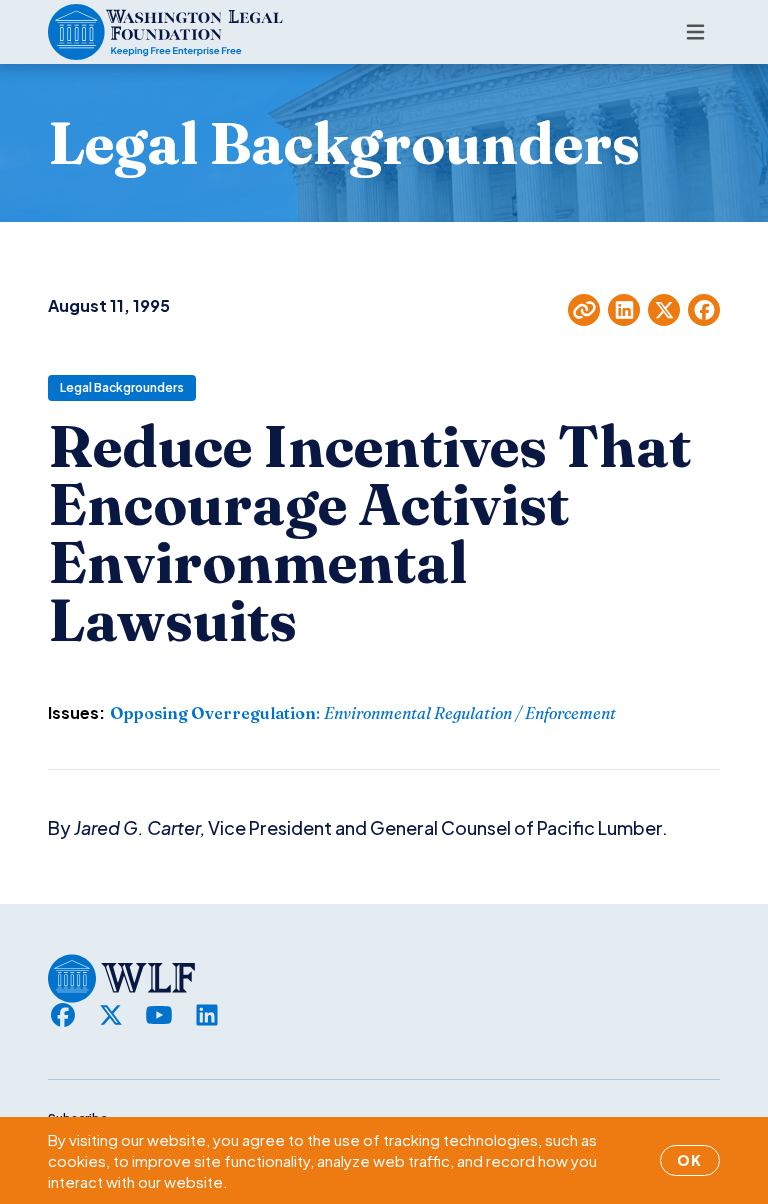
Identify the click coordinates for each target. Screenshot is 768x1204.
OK (690, 1160)
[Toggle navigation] (695, 32)
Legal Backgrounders (122, 387)
